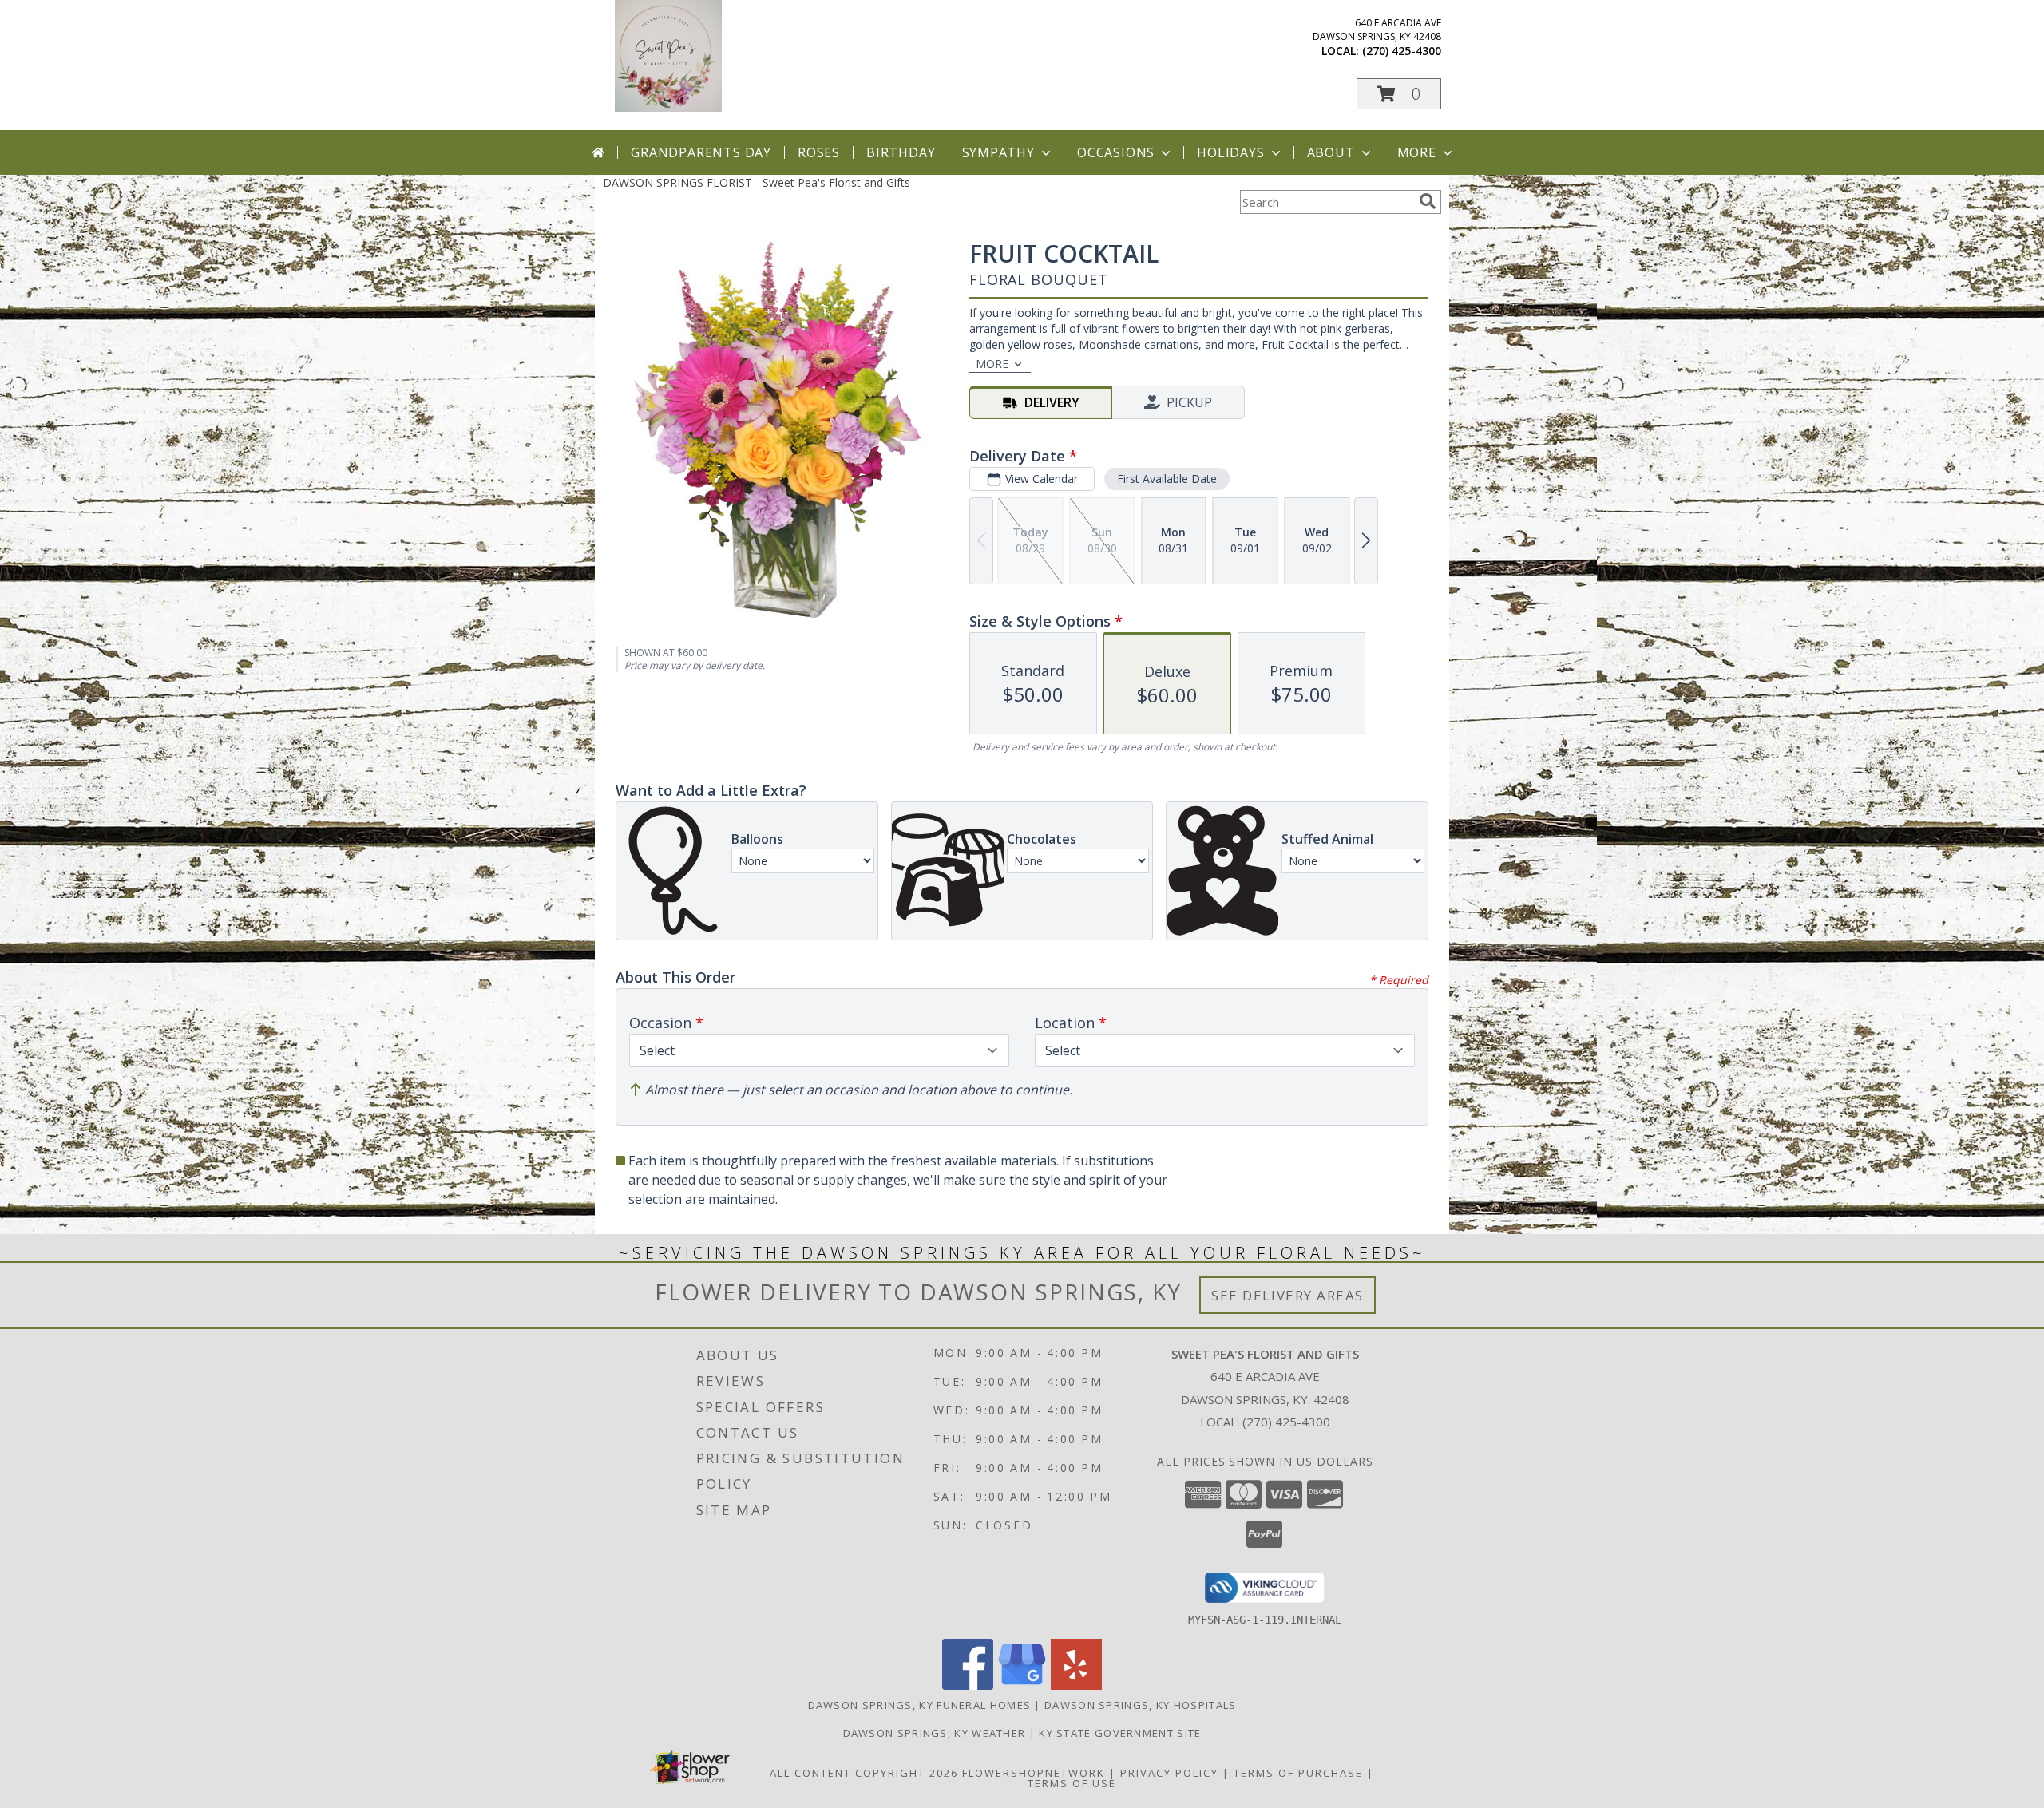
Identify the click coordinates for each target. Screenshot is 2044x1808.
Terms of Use (1072, 1783)
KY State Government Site (1120, 1733)
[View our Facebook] (968, 1685)
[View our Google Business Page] (1022, 1685)
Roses (819, 152)
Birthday (901, 152)
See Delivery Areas (1287, 1295)
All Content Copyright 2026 (864, 1773)
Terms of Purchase (1298, 1773)
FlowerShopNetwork (1034, 1773)
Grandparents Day (701, 152)
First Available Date (1167, 479)
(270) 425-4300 (1402, 51)
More (1417, 152)
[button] (1399, 94)
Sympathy (998, 152)
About (1331, 152)
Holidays (1230, 152)
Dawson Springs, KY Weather (935, 1733)
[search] (1428, 201)
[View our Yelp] (1076, 1685)
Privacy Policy (1169, 1773)
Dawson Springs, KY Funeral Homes (920, 1705)
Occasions (1116, 152)
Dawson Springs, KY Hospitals (1140, 1705)
